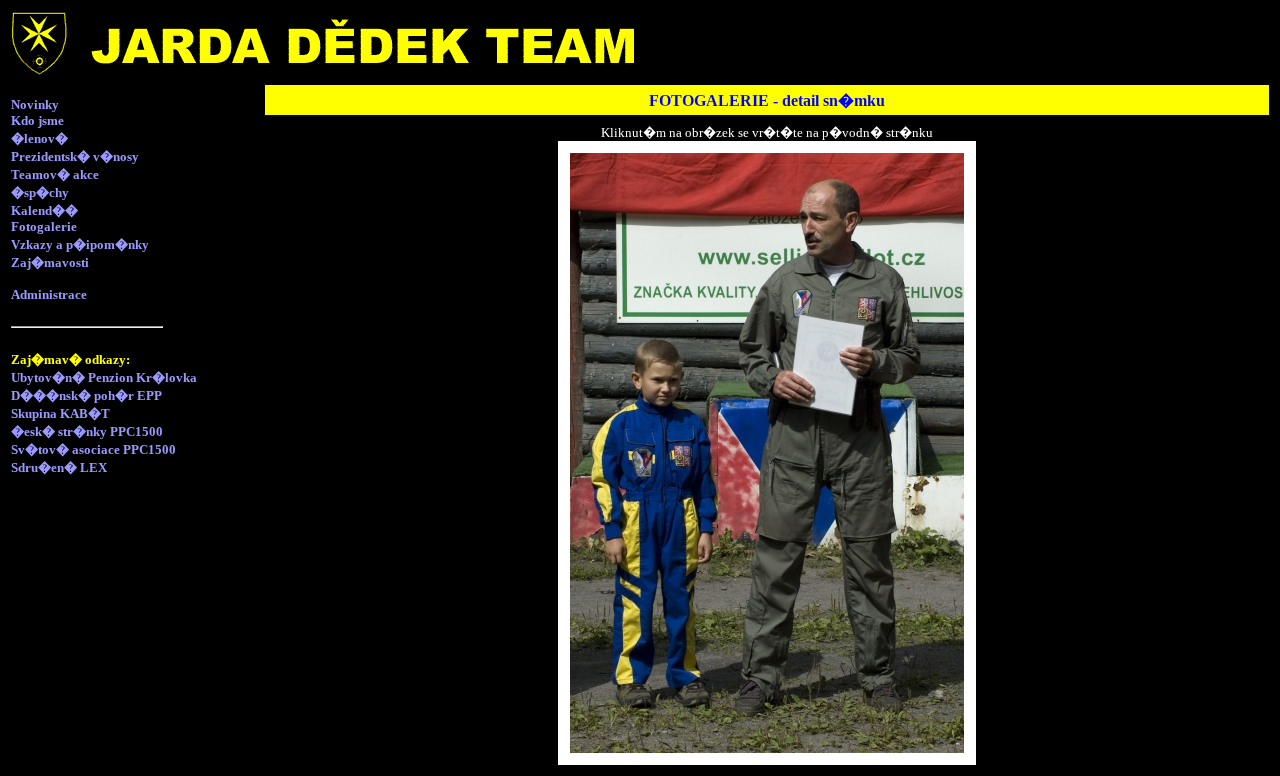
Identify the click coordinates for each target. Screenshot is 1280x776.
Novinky (35, 104)
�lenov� (39, 138)
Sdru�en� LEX (59, 467)
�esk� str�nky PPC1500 (87, 431)
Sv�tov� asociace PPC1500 (93, 449)
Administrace (49, 294)
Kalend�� (44, 210)
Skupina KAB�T (60, 413)
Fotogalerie (44, 226)
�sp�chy (40, 192)
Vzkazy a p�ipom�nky (80, 244)
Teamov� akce (55, 174)
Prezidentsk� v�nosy (75, 156)
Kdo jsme (37, 120)
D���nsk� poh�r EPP (86, 395)
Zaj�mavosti (50, 262)
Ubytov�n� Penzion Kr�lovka (104, 377)
